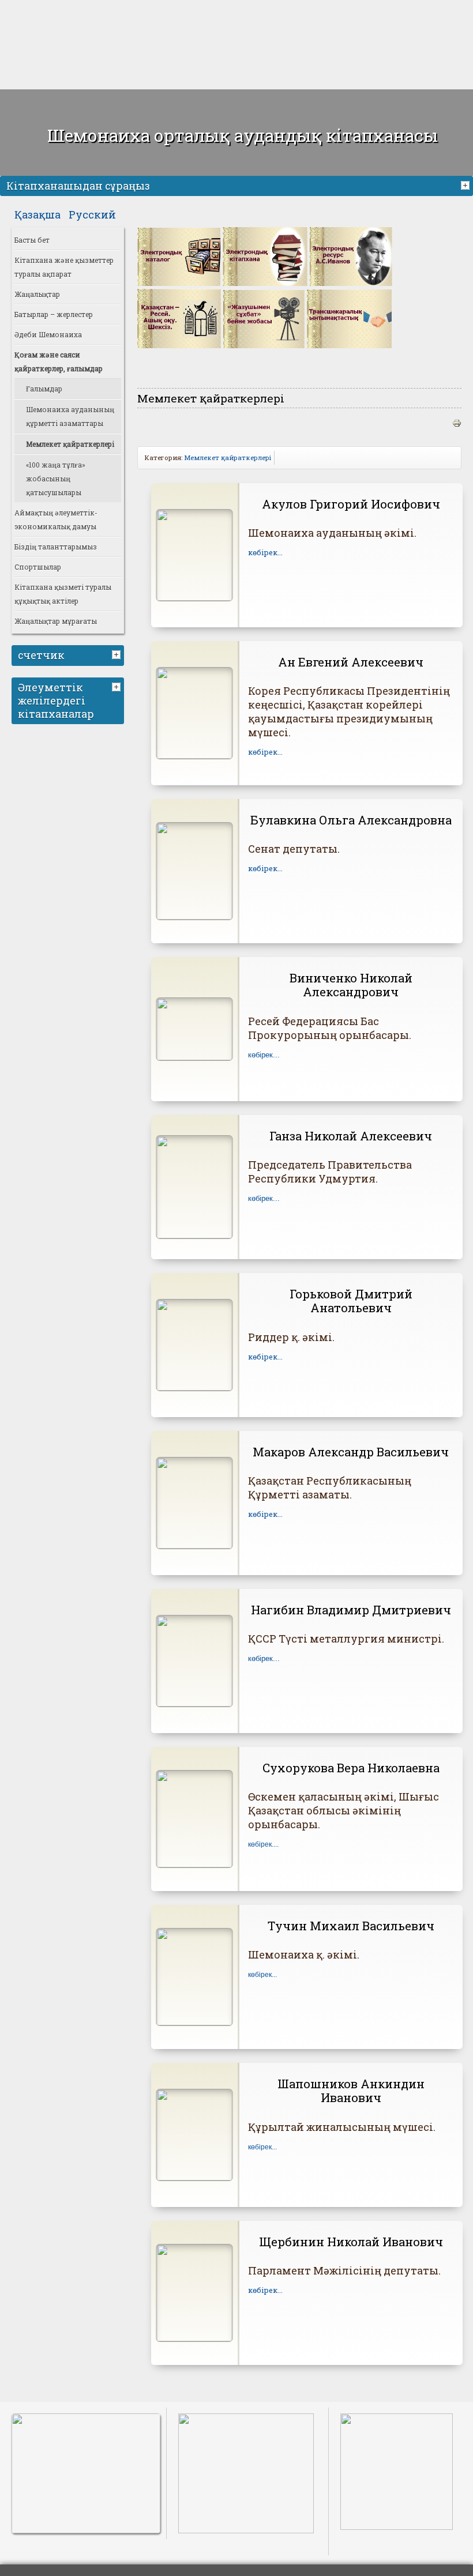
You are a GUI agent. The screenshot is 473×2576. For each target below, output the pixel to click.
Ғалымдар (44, 389)
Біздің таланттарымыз (56, 547)
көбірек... (265, 552)
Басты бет (32, 240)
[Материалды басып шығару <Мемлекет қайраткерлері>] (457, 424)
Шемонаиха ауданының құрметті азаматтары (70, 416)
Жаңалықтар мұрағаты (56, 621)
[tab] (467, 184)
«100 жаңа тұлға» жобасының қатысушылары (56, 479)
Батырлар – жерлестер (54, 314)
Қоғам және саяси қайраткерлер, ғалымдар (59, 361)
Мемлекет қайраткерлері (70, 444)
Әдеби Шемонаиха (48, 334)
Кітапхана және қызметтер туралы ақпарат (64, 267)
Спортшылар (38, 567)
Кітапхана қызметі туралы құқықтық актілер (63, 594)
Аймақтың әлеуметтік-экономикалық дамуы (56, 519)
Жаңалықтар (37, 294)
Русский (92, 214)
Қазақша (39, 214)
